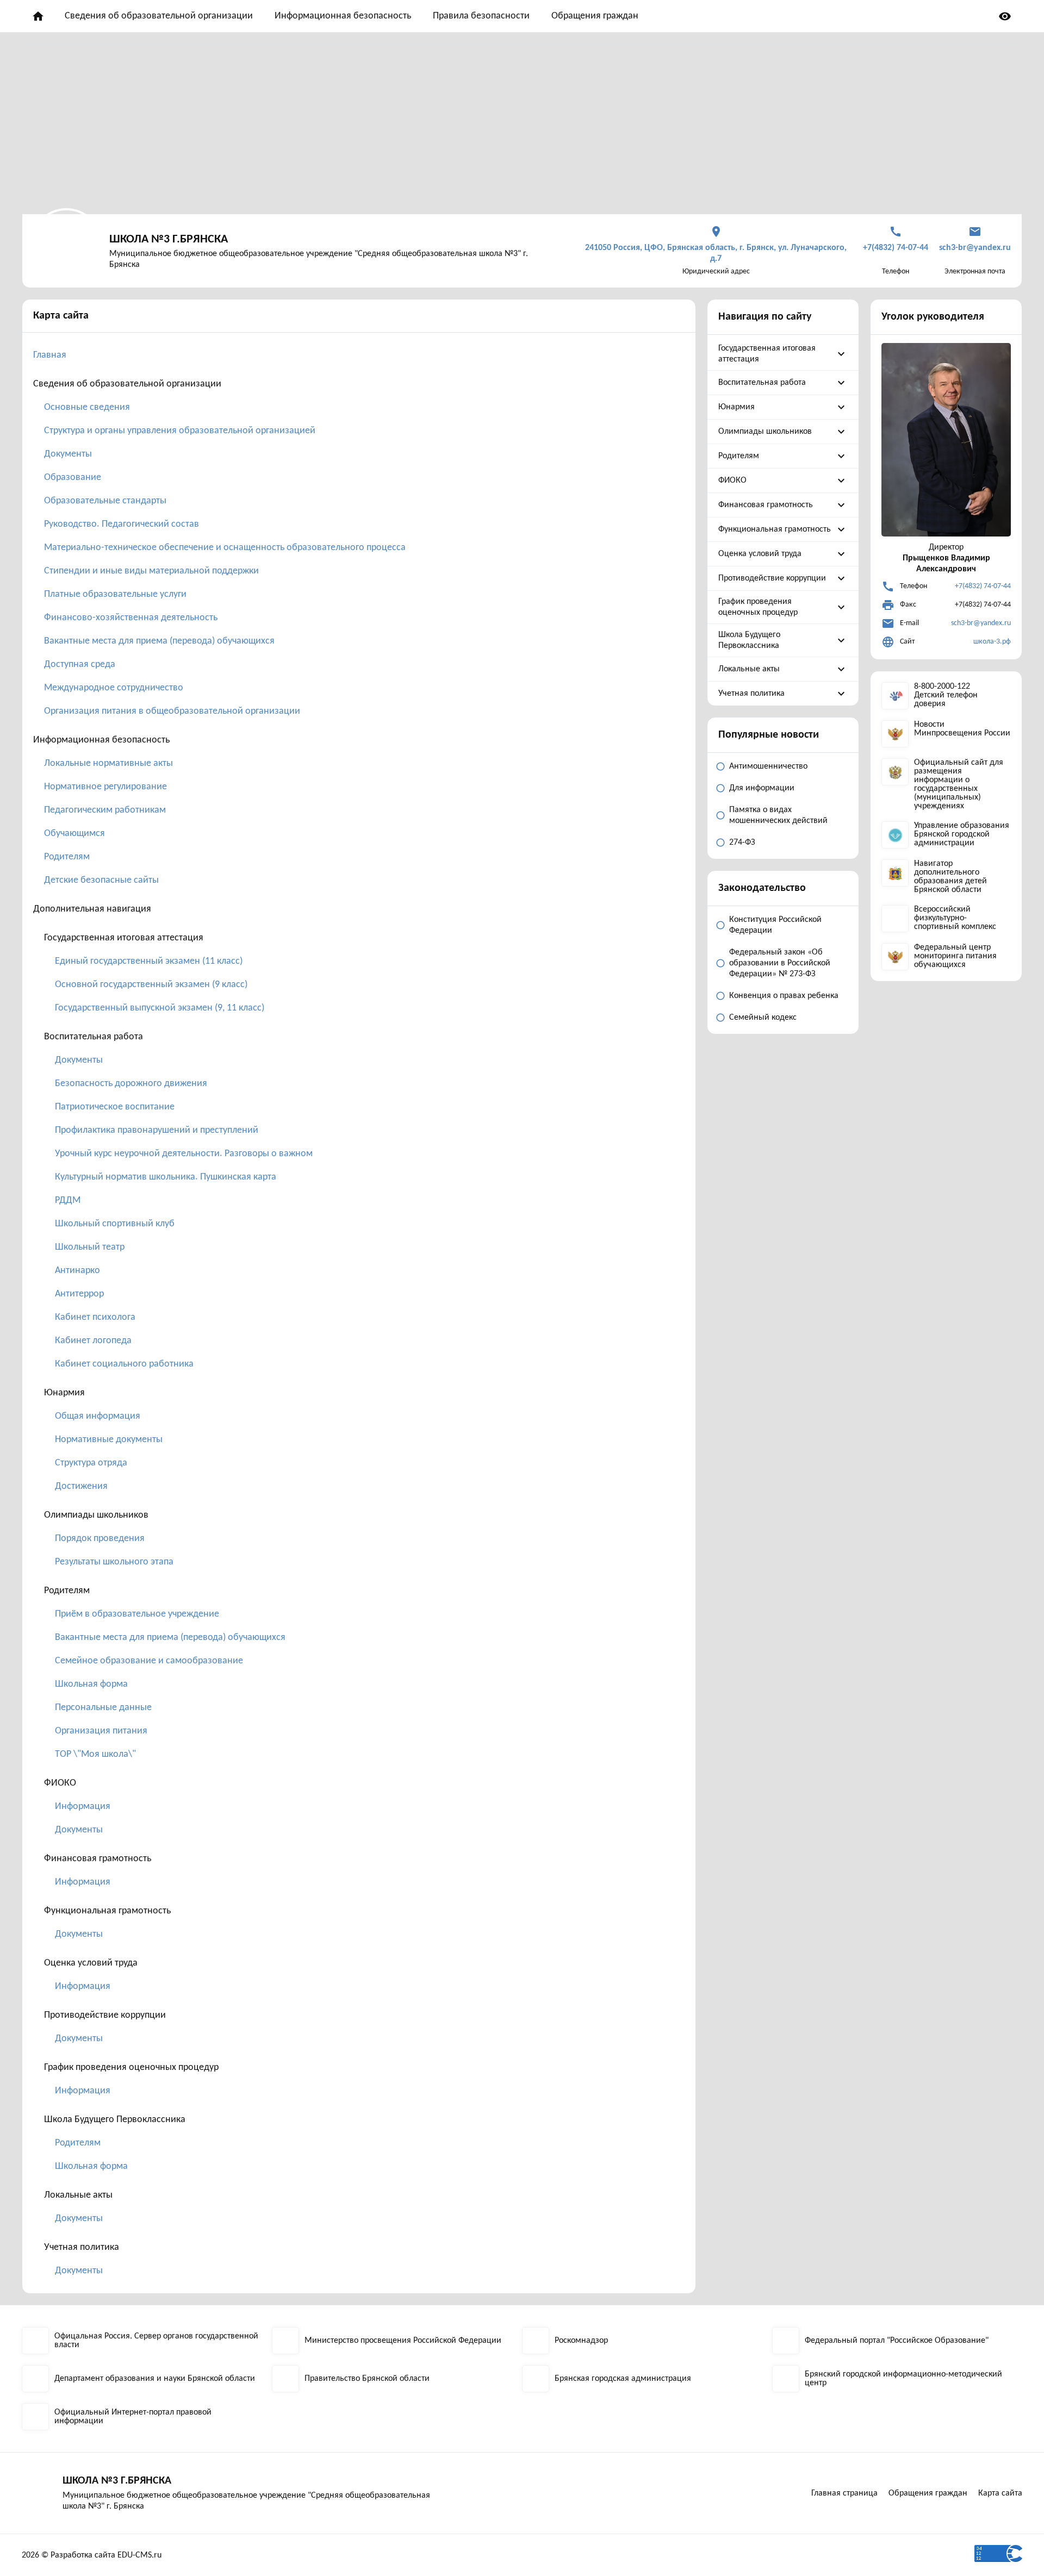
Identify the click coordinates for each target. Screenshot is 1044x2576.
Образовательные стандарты (105, 501)
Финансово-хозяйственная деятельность (131, 618)
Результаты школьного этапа (114, 1562)
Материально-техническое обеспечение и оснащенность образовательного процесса (225, 548)
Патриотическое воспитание (115, 1107)
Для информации (762, 788)
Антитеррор (79, 1294)
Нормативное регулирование (105, 787)
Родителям (67, 857)
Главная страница (844, 2493)
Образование (73, 478)
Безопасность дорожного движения (131, 1084)
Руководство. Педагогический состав (122, 524)
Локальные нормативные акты (108, 763)
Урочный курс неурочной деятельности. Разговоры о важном (184, 1154)
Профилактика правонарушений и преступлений (157, 1130)
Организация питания (101, 1731)
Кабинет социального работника (124, 1364)
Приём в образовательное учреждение (137, 1614)
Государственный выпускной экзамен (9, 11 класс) (160, 1008)
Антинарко (77, 1271)
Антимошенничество (768, 766)
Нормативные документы (109, 1440)
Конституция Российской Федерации (775, 925)
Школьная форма (91, 1684)
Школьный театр (90, 1247)
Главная (50, 355)
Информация (83, 1807)
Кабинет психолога (95, 1317)
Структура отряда (91, 1463)
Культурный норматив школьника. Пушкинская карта (166, 1177)
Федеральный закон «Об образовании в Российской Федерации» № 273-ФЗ (780, 963)
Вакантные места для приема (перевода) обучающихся (159, 641)
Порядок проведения (100, 1539)
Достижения (81, 1486)
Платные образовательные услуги (115, 594)
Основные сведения (87, 407)
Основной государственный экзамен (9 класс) (151, 985)
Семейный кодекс (763, 1018)
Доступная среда (80, 665)
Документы (68, 454)
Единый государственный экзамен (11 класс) (149, 961)
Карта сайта (1000, 2493)
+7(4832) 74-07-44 (983, 586)
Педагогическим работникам (105, 810)
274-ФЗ (742, 843)
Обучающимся (74, 834)
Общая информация (98, 1416)
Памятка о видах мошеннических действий (778, 815)
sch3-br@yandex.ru (981, 623)
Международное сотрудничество (114, 688)
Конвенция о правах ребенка (784, 996)
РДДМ (68, 1200)
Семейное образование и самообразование (149, 1661)
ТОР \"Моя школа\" (95, 1754)
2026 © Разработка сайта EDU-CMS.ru (92, 2555)
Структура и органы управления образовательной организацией (180, 431)
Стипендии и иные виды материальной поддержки (151, 571)
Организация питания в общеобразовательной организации (172, 711)
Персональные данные (103, 1708)
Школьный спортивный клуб (115, 1224)
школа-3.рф (992, 642)
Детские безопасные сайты (101, 880)
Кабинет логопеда (93, 1341)
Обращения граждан (595, 16)
